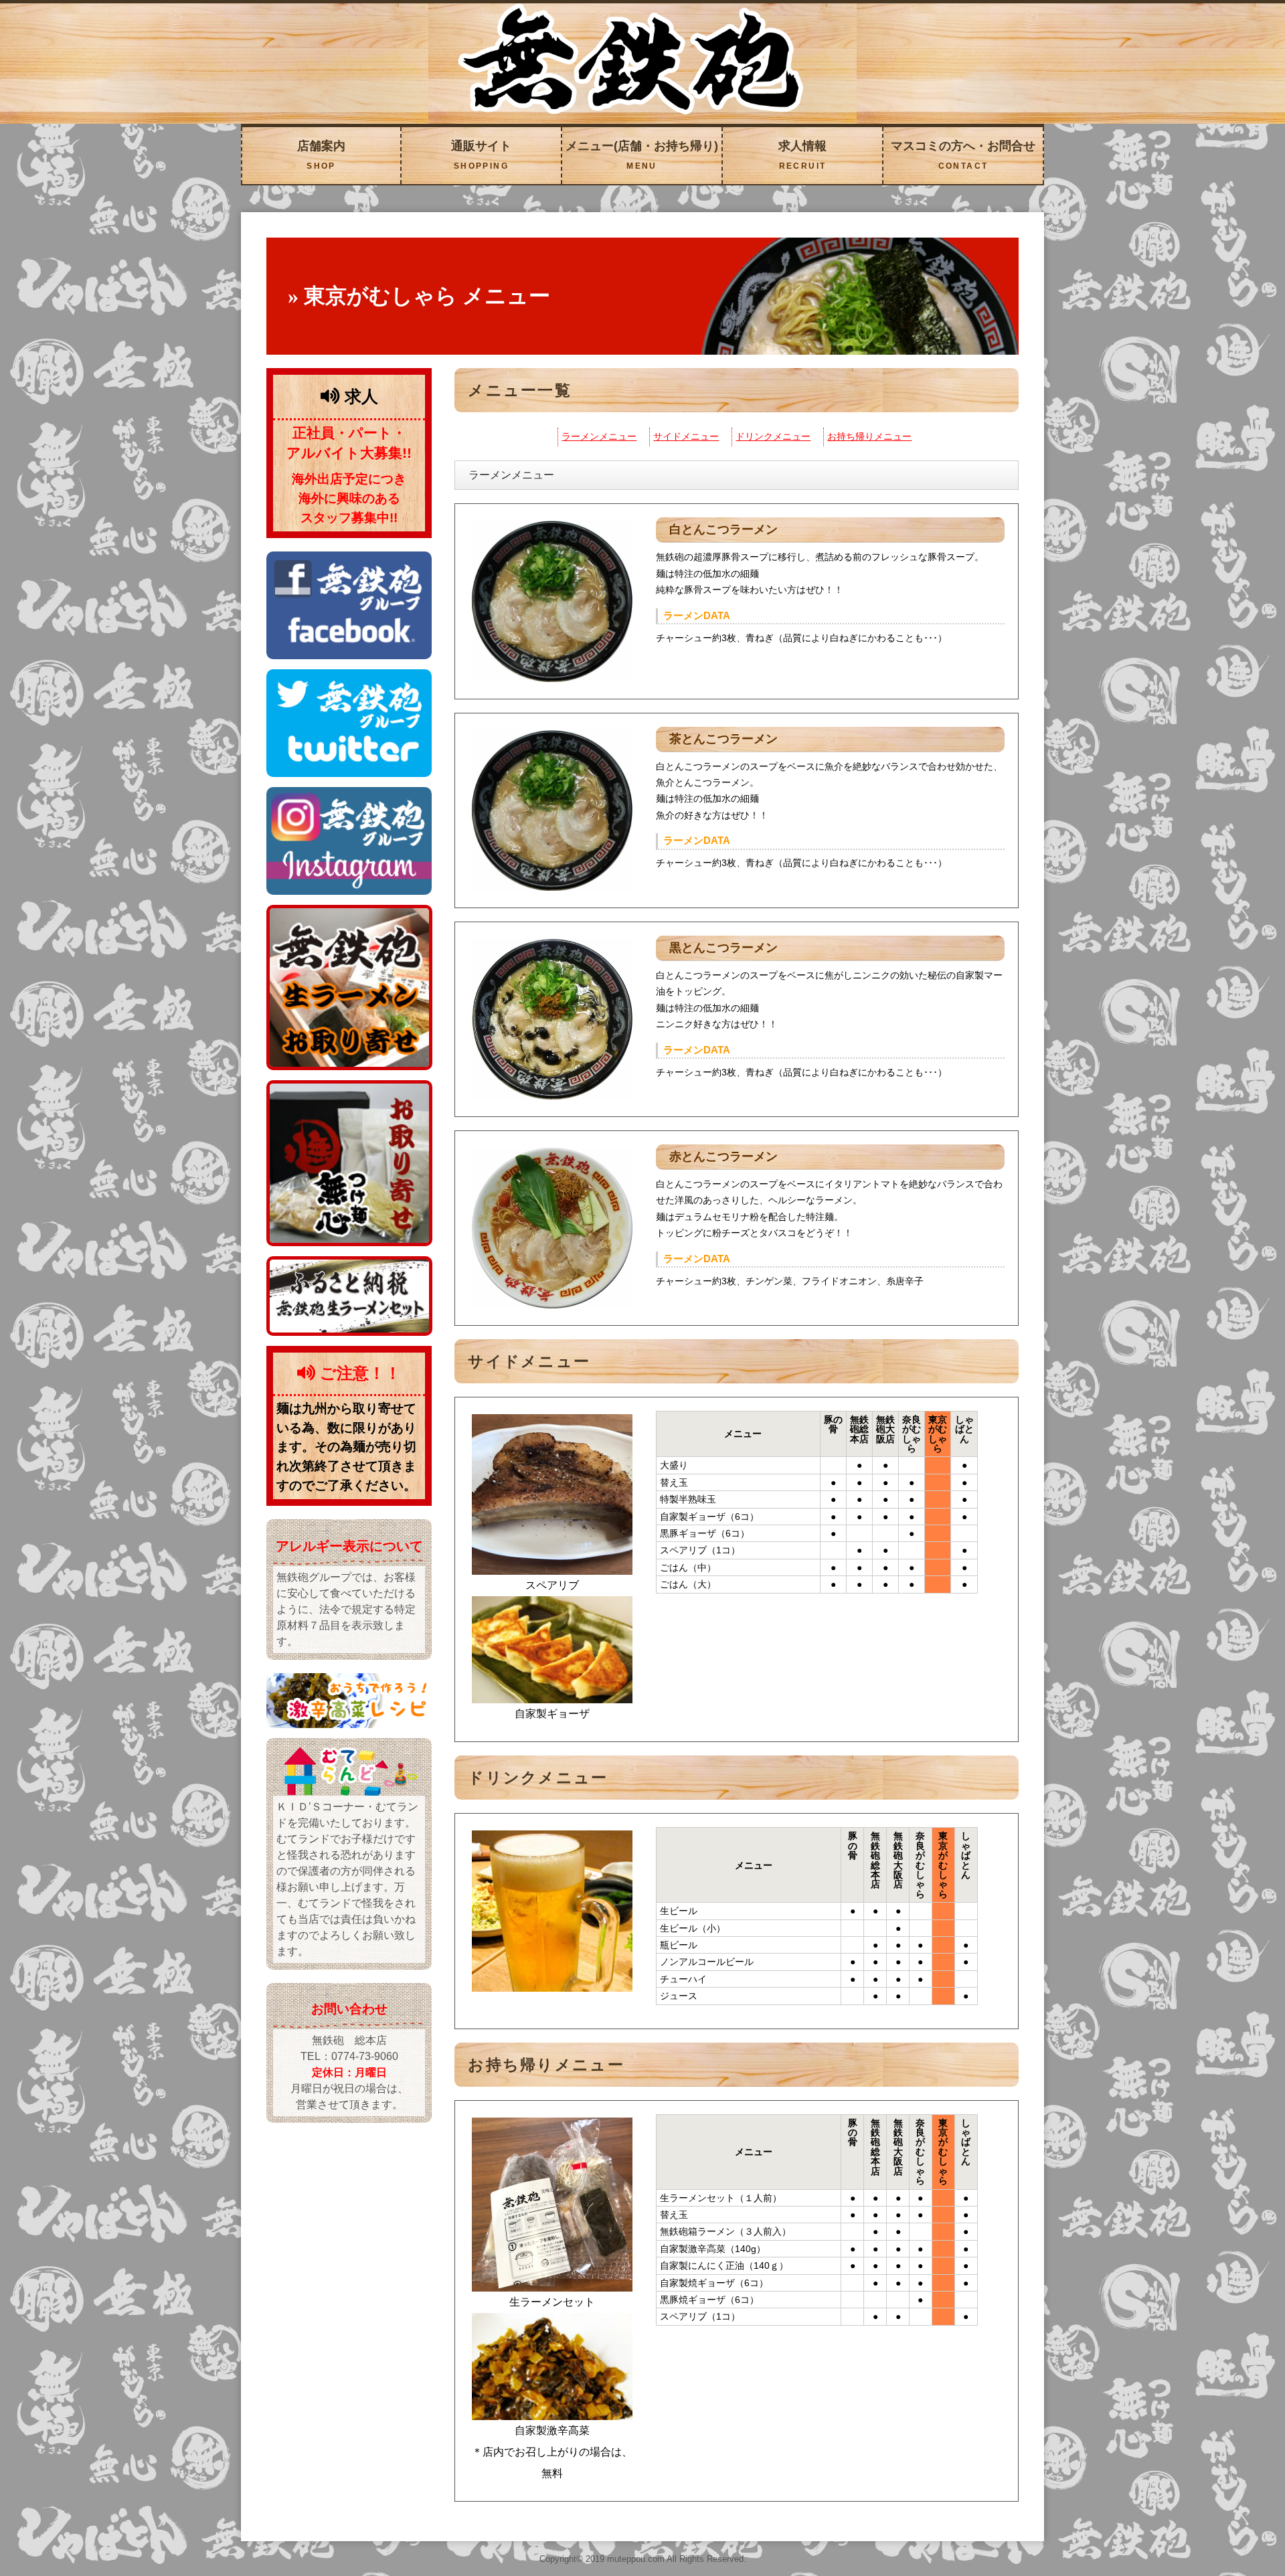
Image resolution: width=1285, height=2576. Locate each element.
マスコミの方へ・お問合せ (963, 155)
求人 (359, 396)
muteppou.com (636, 2559)
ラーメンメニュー (599, 437)
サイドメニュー (686, 437)
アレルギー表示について (349, 1546)
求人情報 (802, 155)
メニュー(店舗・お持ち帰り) (642, 155)
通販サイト (481, 155)
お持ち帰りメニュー (869, 437)
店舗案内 (321, 155)
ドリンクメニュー (773, 437)
